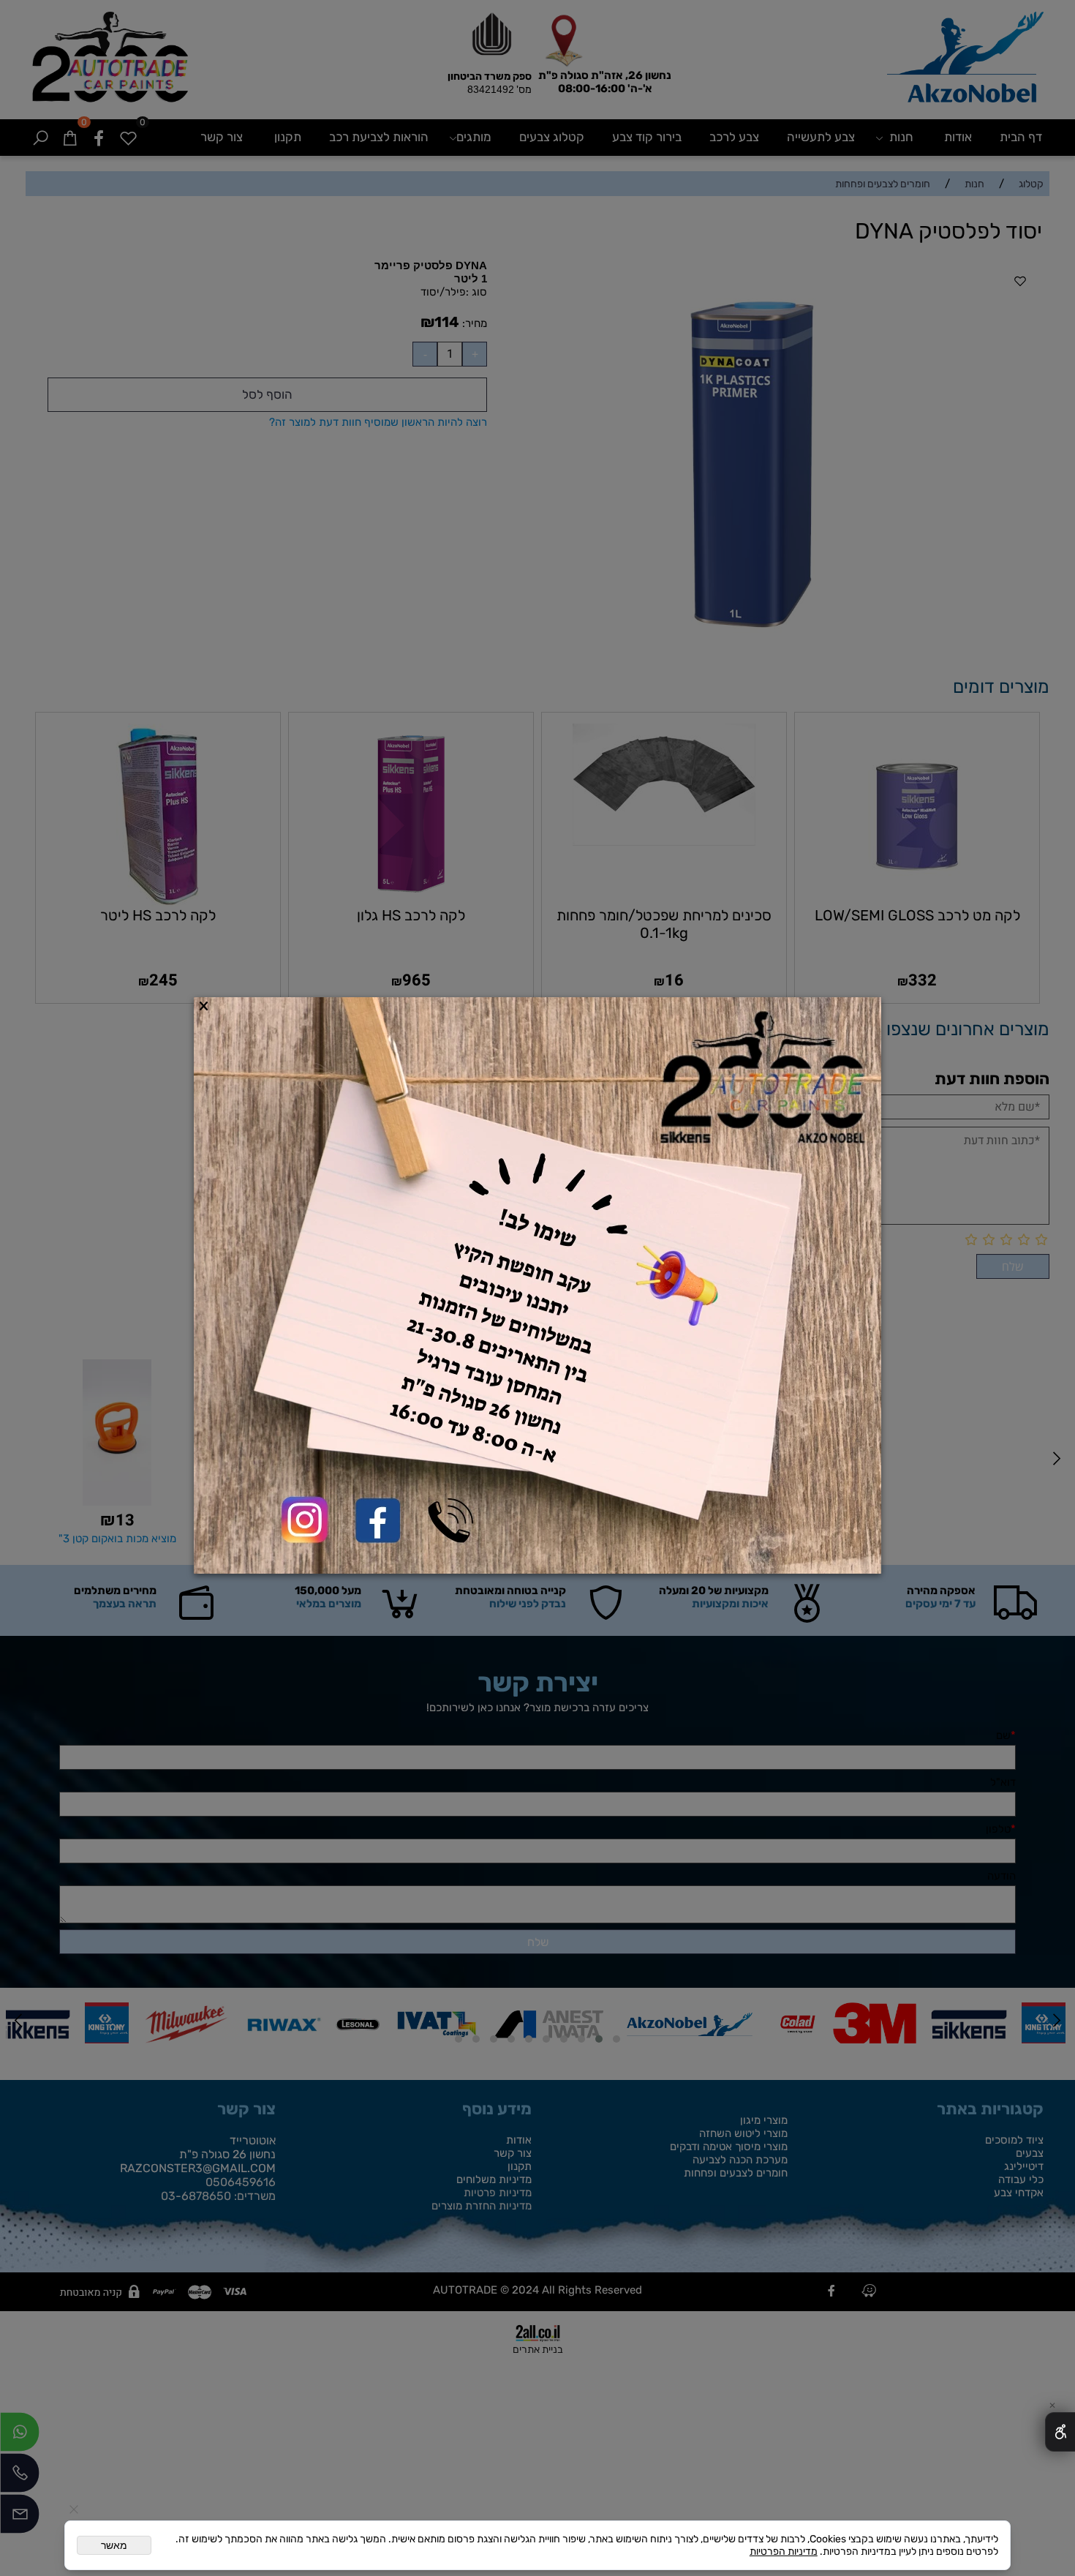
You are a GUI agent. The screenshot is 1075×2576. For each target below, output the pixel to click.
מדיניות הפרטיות (784, 2551)
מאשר (114, 2545)
